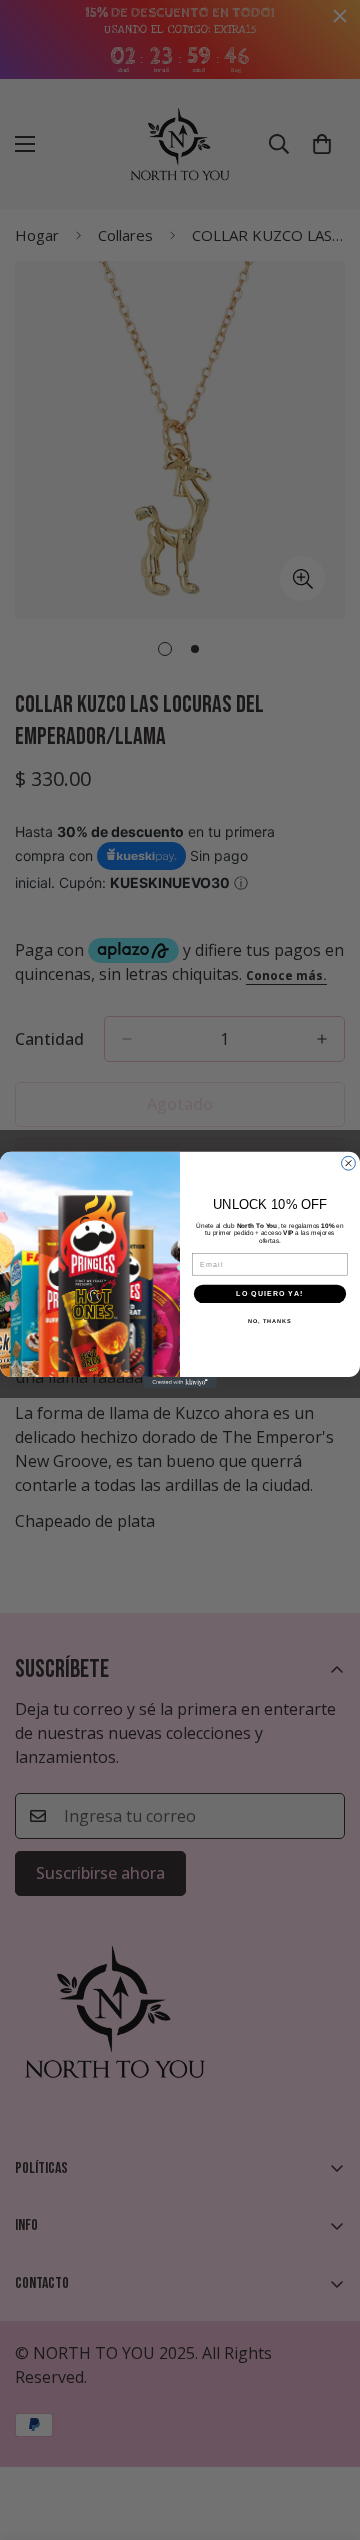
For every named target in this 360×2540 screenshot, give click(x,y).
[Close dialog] (349, 1164)
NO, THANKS (270, 1321)
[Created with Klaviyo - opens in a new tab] (180, 1382)
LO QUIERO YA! (269, 1294)
